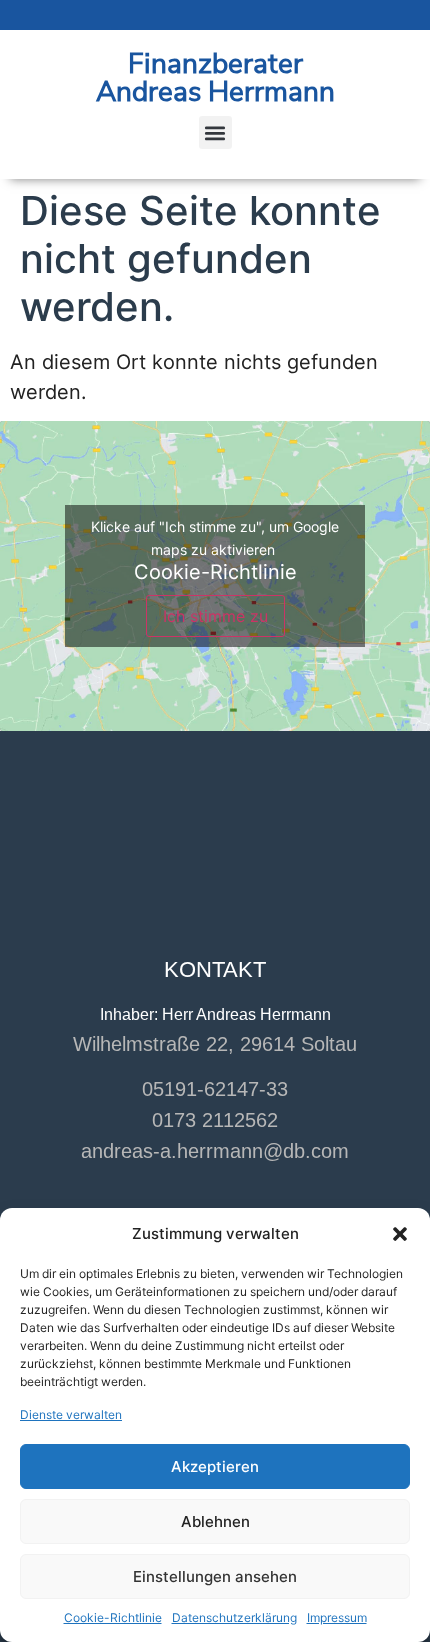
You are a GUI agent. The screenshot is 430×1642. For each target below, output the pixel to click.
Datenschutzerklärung (234, 1617)
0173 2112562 (215, 1120)
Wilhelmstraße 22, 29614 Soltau (215, 1044)
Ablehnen (215, 1521)
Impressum (337, 1617)
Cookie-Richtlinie (113, 1617)
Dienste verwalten (71, 1414)
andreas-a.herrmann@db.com (215, 1151)
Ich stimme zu (215, 616)
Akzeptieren (215, 1466)
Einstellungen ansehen (215, 1576)
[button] (400, 1234)
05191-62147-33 (215, 1089)
